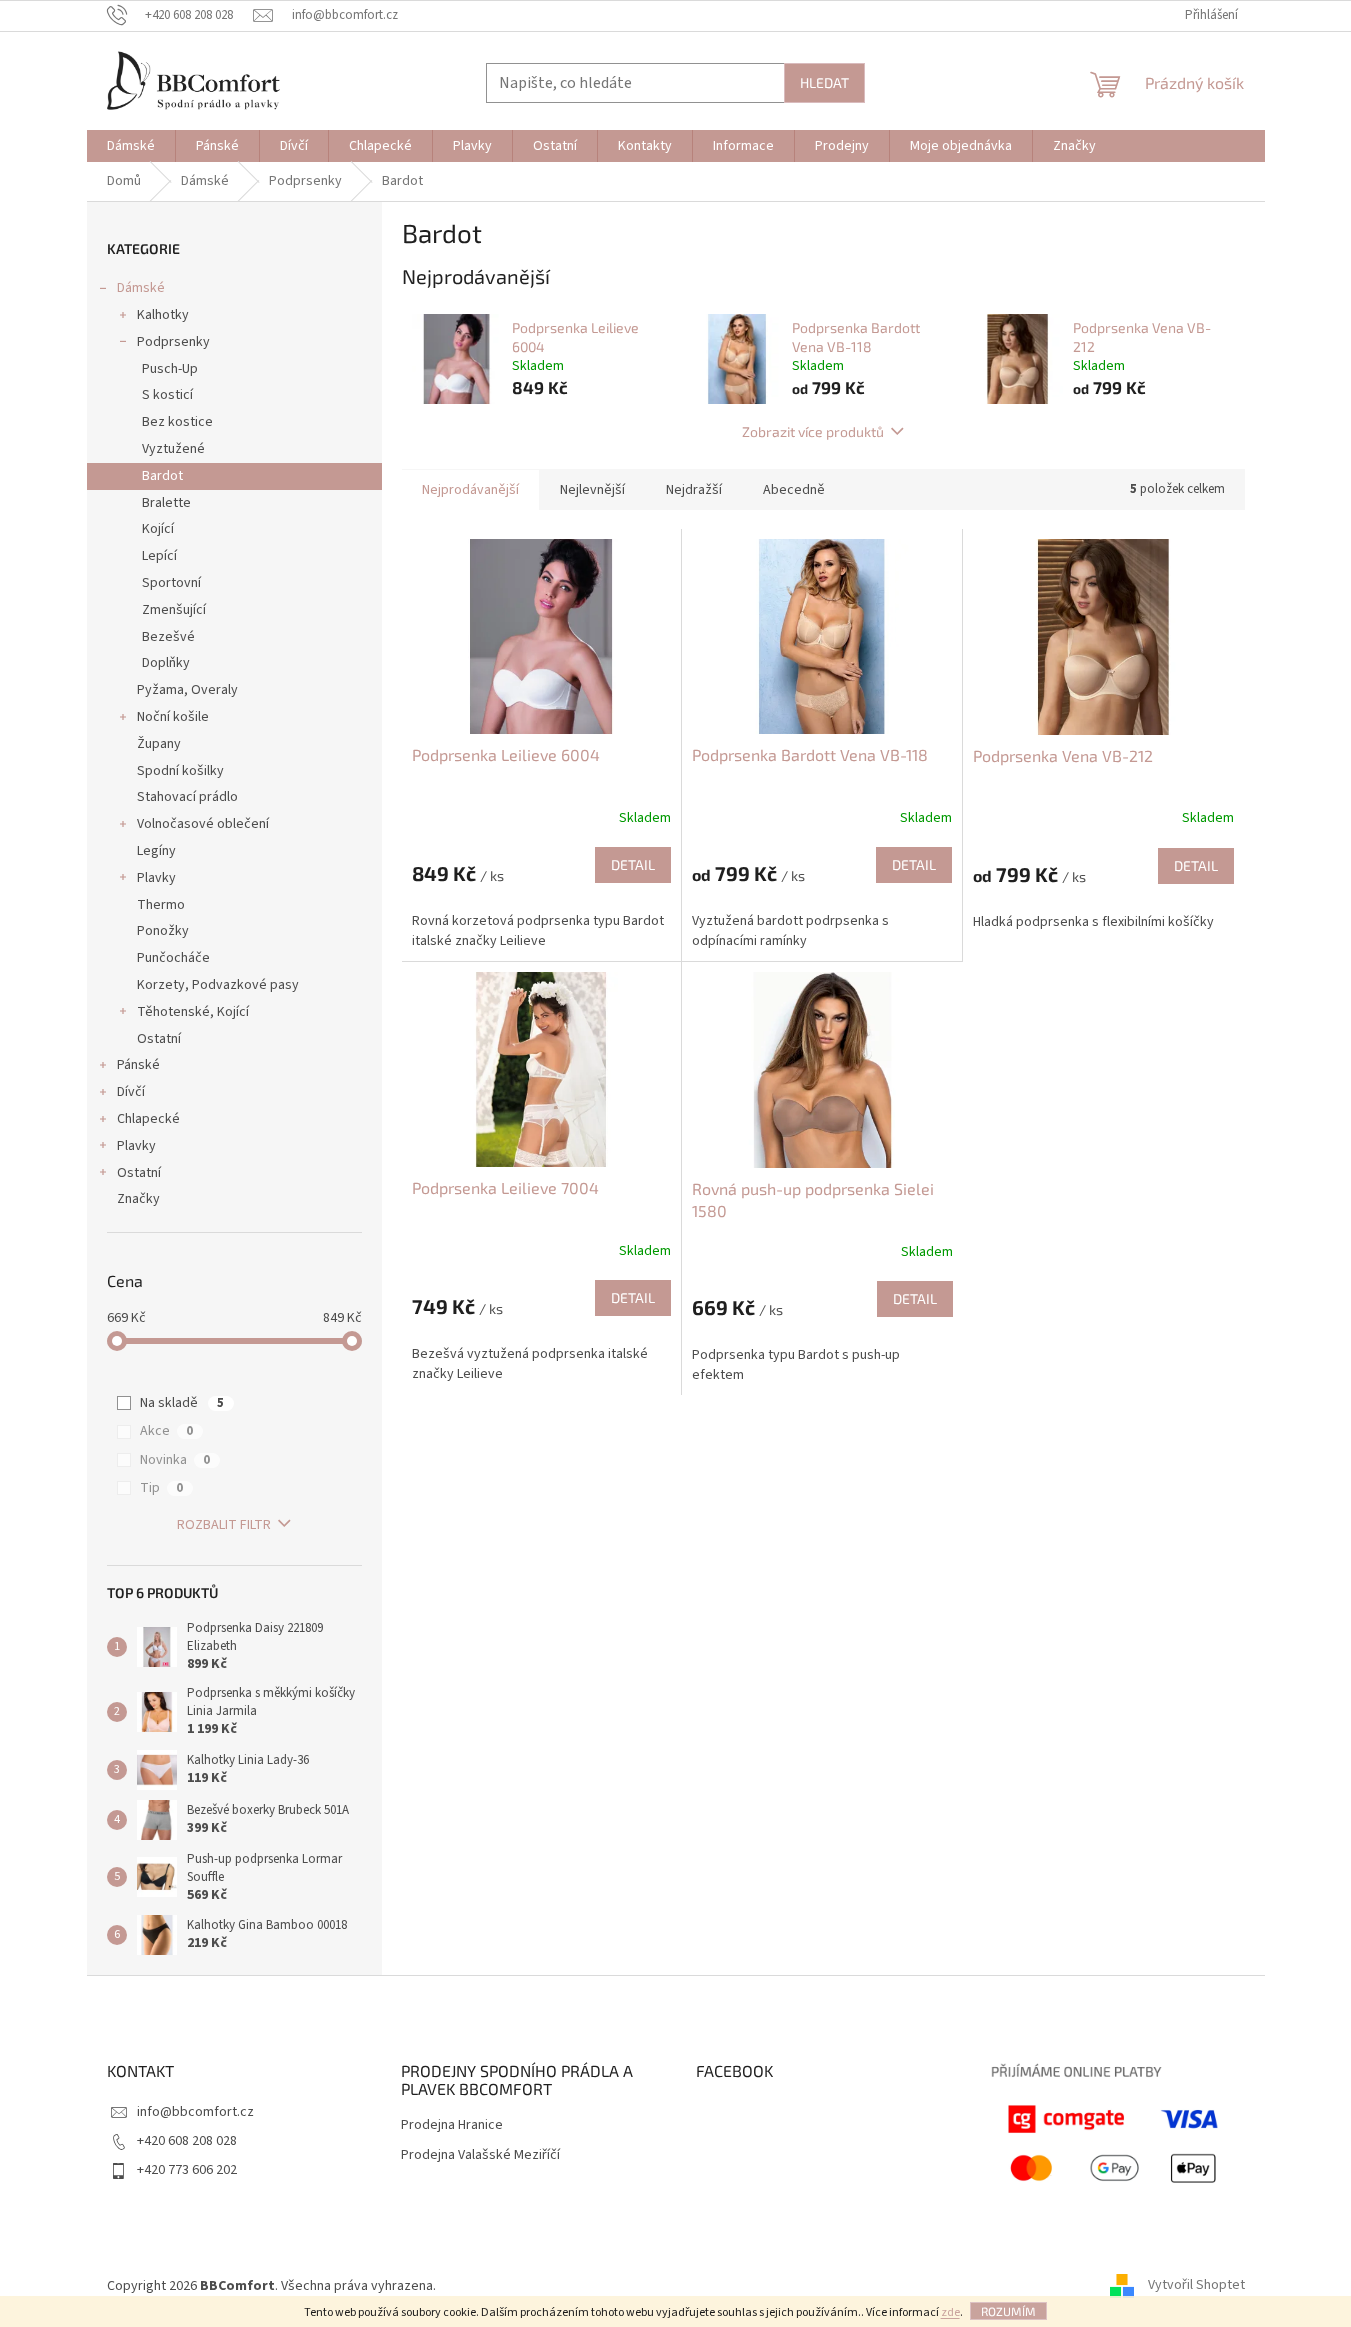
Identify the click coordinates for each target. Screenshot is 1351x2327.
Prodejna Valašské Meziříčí (480, 2155)
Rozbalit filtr (224, 1525)
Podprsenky (173, 342)
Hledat (824, 82)
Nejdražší (694, 490)
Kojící (158, 529)
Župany (159, 744)
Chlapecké (148, 1119)
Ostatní (159, 1039)
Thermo (161, 905)
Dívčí (131, 1092)
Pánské (138, 1065)
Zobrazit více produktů (813, 431)
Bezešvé (168, 637)
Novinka (175, 1460)
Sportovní (171, 583)
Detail (633, 864)
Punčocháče (173, 958)
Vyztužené (173, 449)
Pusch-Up (170, 369)
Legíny (156, 851)
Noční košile (173, 717)
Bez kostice (177, 422)
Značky (138, 1199)
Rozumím (1008, 2311)
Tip (161, 1488)
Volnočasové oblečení (203, 824)
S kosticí (167, 395)
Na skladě (182, 1403)
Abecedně (794, 490)
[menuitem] (131, 146)
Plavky (156, 878)
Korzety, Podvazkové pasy (218, 985)
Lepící (159, 556)
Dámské (141, 288)
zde (950, 2312)
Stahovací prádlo (187, 797)
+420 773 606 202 (187, 2170)
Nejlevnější (592, 490)
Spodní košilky (180, 771)
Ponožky (163, 931)
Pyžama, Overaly (187, 690)
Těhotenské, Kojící (193, 1012)
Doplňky (166, 663)
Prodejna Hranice (452, 2125)
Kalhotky (163, 315)
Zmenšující (174, 610)
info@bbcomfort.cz (195, 2112)
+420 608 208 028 (187, 2141)
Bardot (162, 476)
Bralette (166, 503)
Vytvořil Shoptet (1196, 2286)
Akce (166, 1431)
